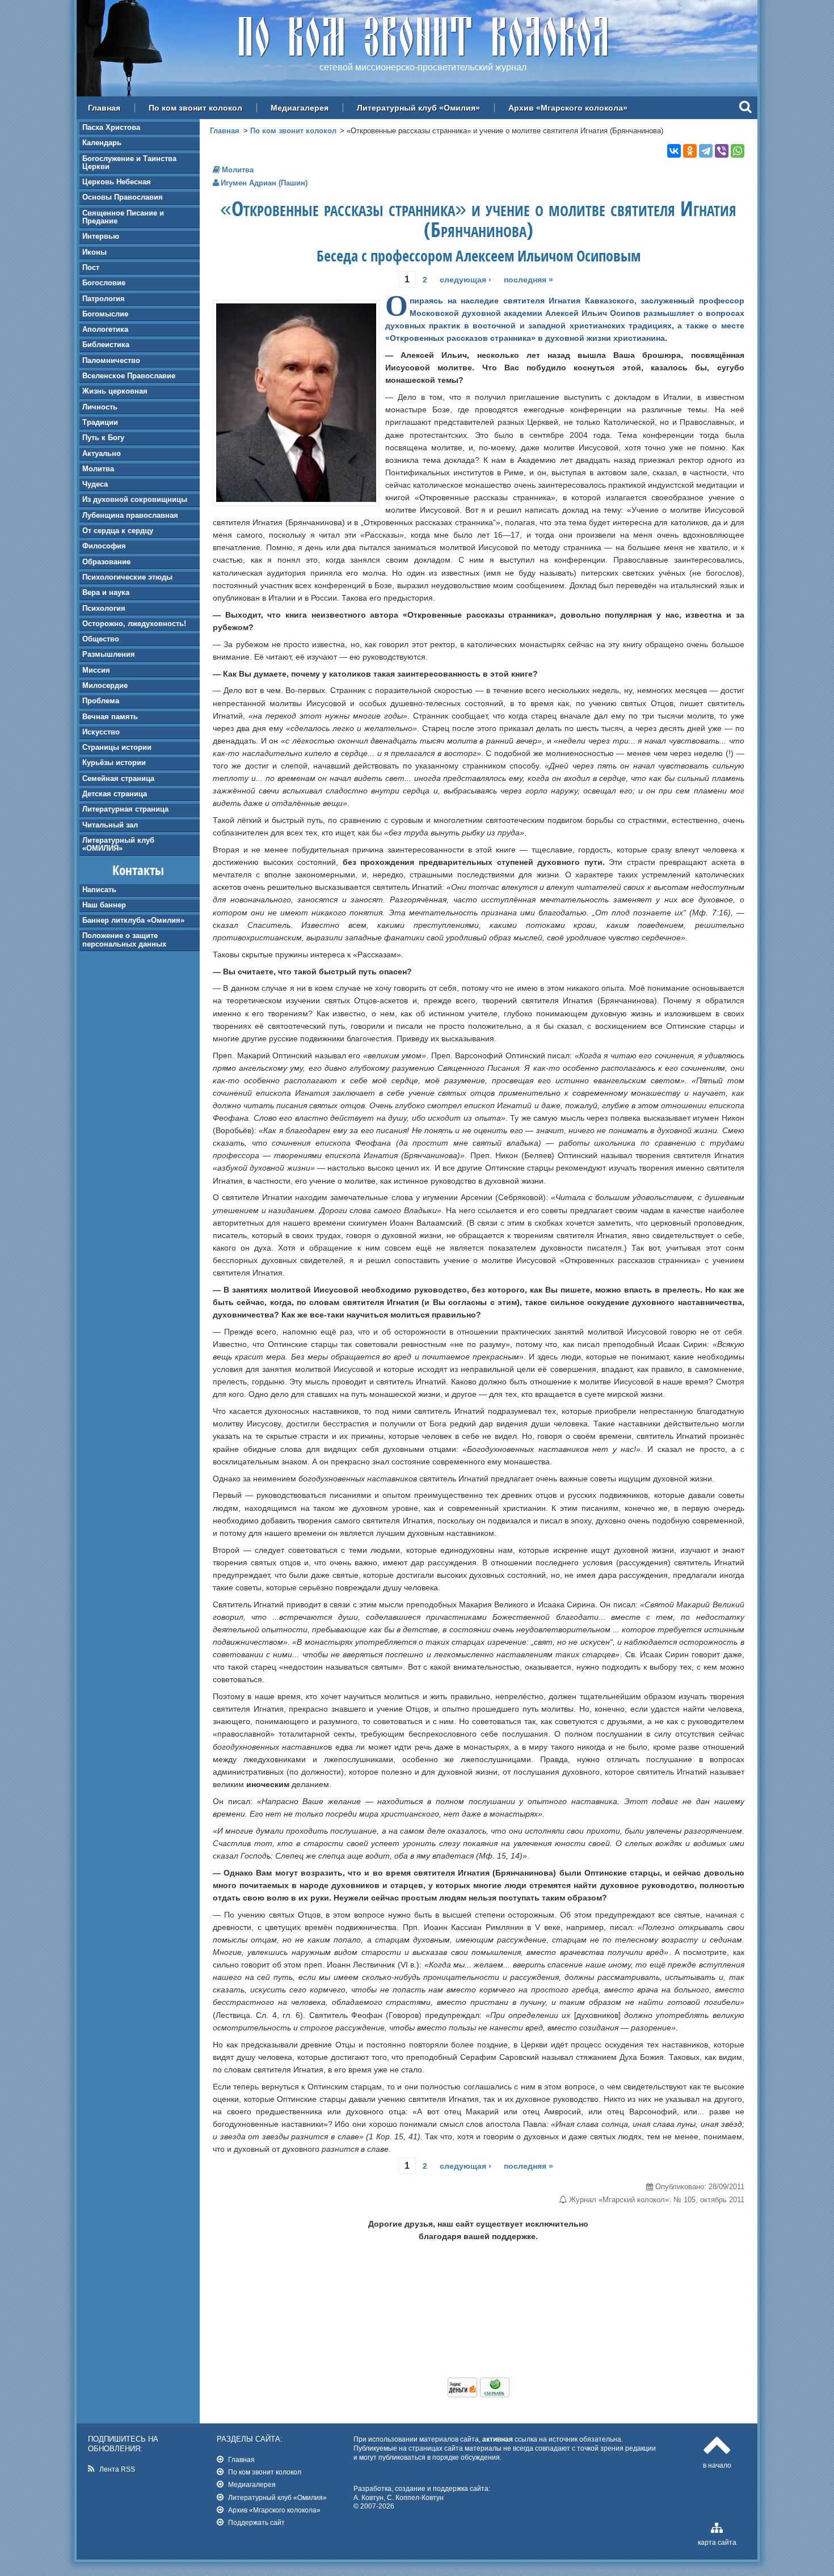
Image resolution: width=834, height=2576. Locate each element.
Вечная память (110, 717)
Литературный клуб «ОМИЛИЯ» (118, 844)
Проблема (101, 701)
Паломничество (111, 360)
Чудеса (95, 484)
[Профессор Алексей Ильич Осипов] (296, 499)
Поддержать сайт (256, 2522)
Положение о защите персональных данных (124, 939)
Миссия (96, 670)
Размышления (109, 654)
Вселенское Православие (129, 376)
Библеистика (106, 345)
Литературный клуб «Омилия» (418, 108)
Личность (100, 407)
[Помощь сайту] (479, 2395)
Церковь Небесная (117, 182)
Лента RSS (117, 2469)
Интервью (101, 236)
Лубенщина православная (130, 515)
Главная (104, 108)
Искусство (101, 732)
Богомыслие (105, 314)
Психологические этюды (127, 577)
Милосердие (105, 685)
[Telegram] (706, 151)
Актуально (102, 453)
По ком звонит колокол (195, 108)
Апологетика (105, 329)
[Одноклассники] (690, 151)
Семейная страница (118, 778)
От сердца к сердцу (118, 531)
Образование (106, 562)
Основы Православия (123, 197)
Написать (99, 890)
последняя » (528, 280)
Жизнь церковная (115, 391)
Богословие (104, 283)
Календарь (102, 143)
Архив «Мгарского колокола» (568, 108)
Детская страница (115, 794)
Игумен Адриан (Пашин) (264, 183)
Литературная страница (125, 809)
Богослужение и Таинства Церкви (129, 162)
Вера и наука (106, 592)
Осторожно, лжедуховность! (134, 624)
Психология (104, 608)
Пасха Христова (111, 127)
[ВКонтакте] (674, 151)
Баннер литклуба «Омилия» (133, 920)
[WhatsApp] (738, 151)
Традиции (100, 422)
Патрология (104, 299)
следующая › (466, 280)
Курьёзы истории (114, 763)
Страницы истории (117, 747)
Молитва (98, 469)
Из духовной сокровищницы (135, 499)
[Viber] (722, 151)
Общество (101, 639)
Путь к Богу (103, 438)
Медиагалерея (300, 108)
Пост (91, 267)
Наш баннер (104, 905)
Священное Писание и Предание (123, 217)
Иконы (94, 252)
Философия (104, 546)
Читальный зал (110, 825)
